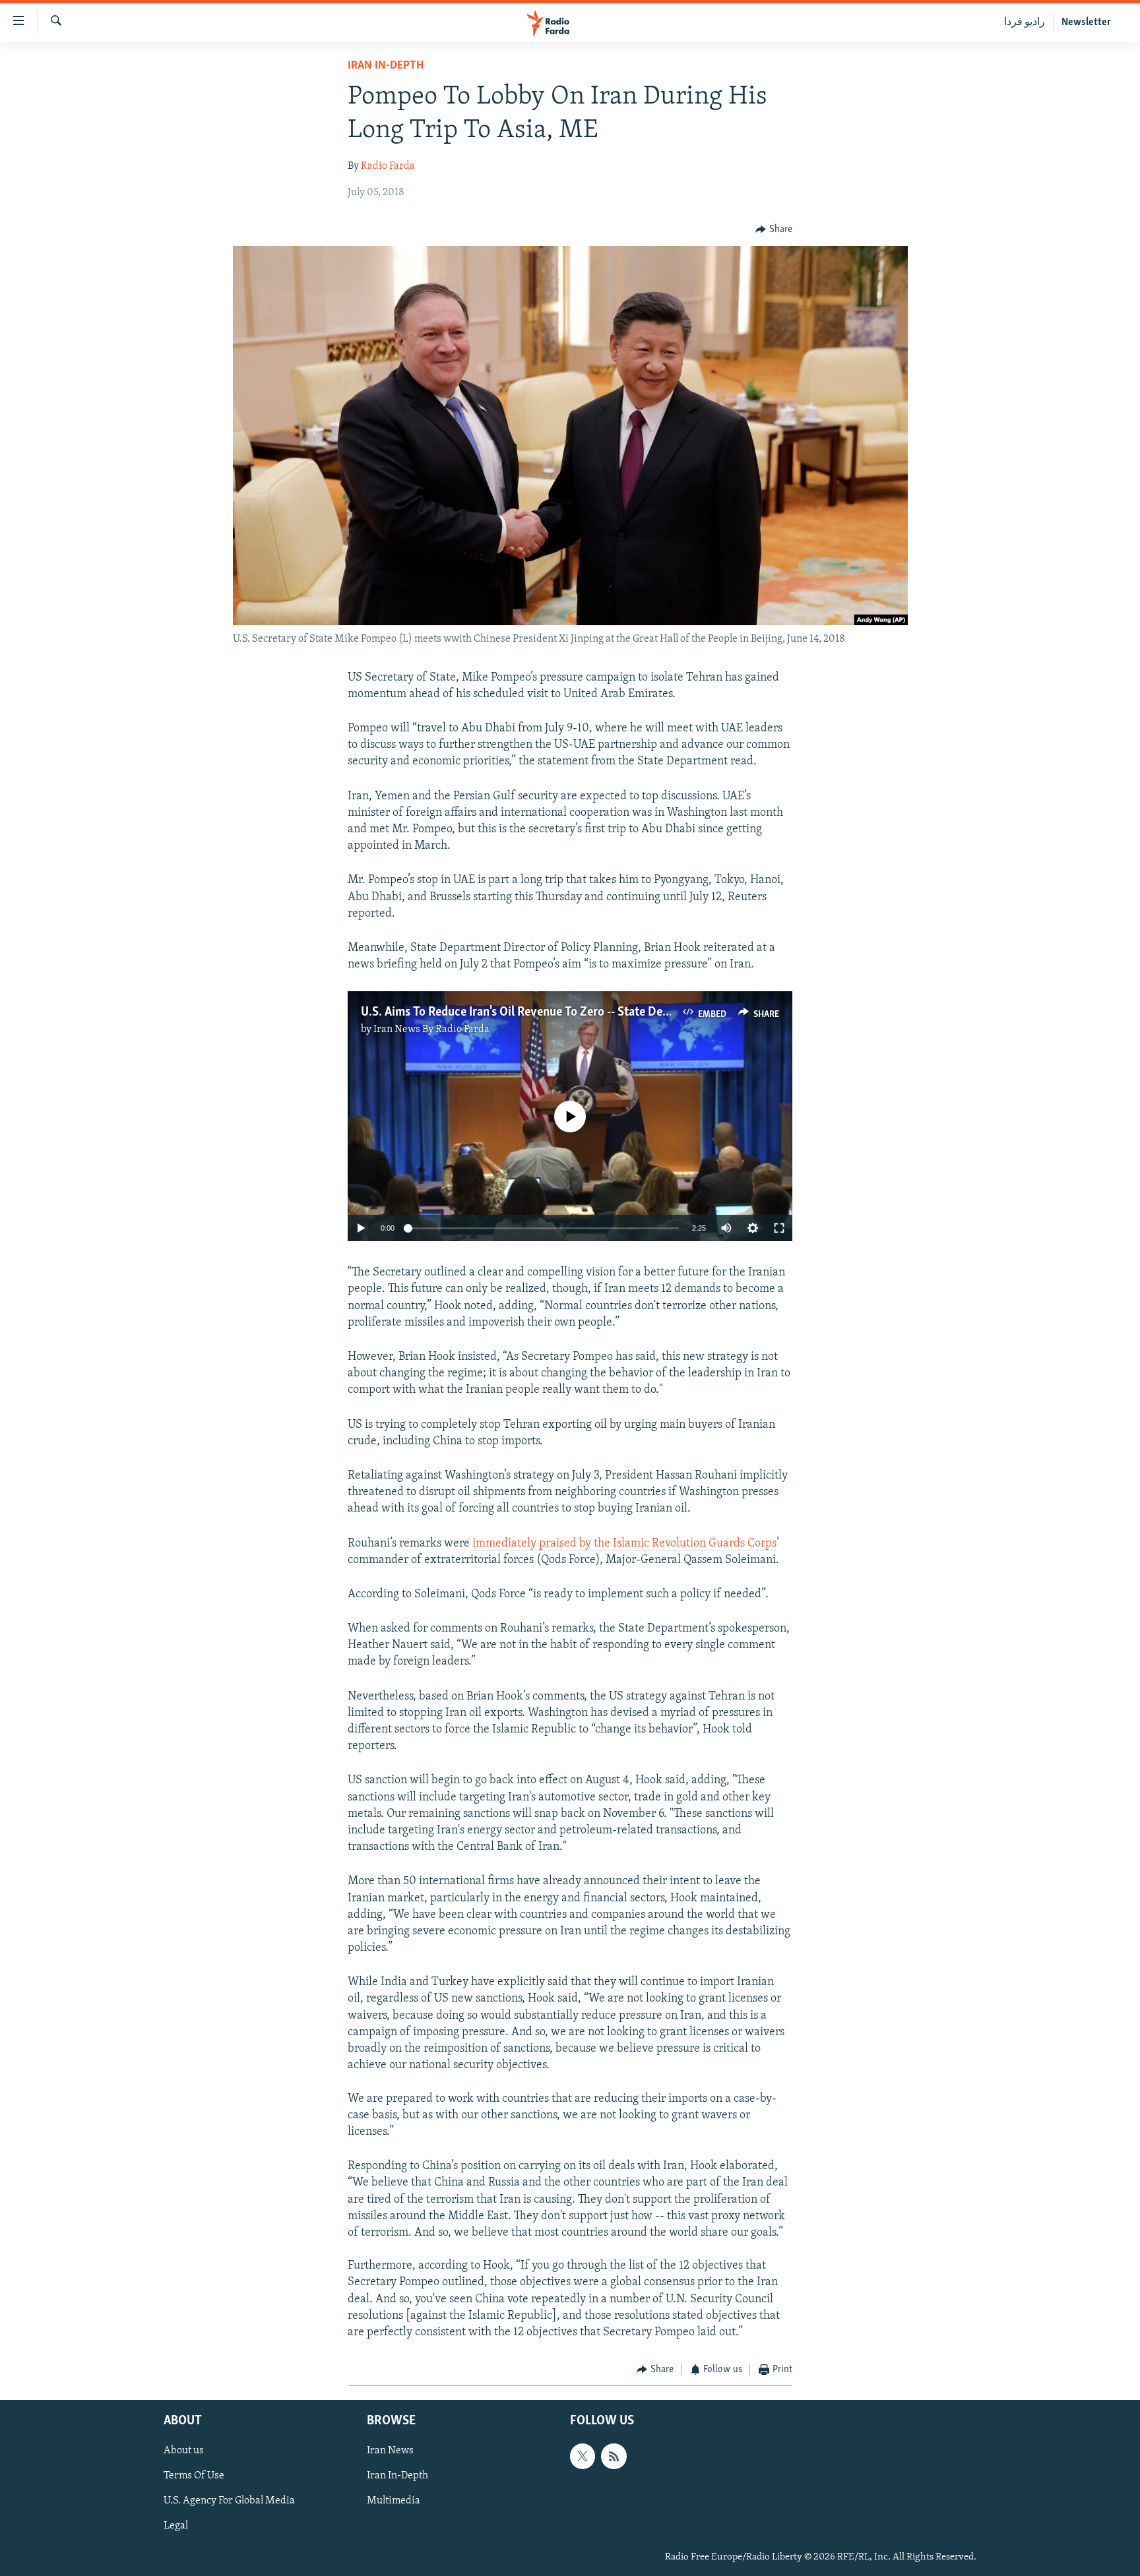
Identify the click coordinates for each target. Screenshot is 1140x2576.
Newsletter (1086, 22)
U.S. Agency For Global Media (229, 2501)
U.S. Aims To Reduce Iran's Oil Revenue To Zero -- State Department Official (557, 1012)
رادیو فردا (1025, 22)
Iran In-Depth (386, 66)
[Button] (774, 230)
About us (184, 2451)
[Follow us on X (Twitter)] (583, 2456)
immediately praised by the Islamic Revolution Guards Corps (623, 1544)
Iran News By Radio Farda (431, 1029)
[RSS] (614, 2456)
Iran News (390, 2451)
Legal (176, 2526)
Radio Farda (388, 166)
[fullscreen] (779, 1228)
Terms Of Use (194, 2476)
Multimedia (394, 2501)
